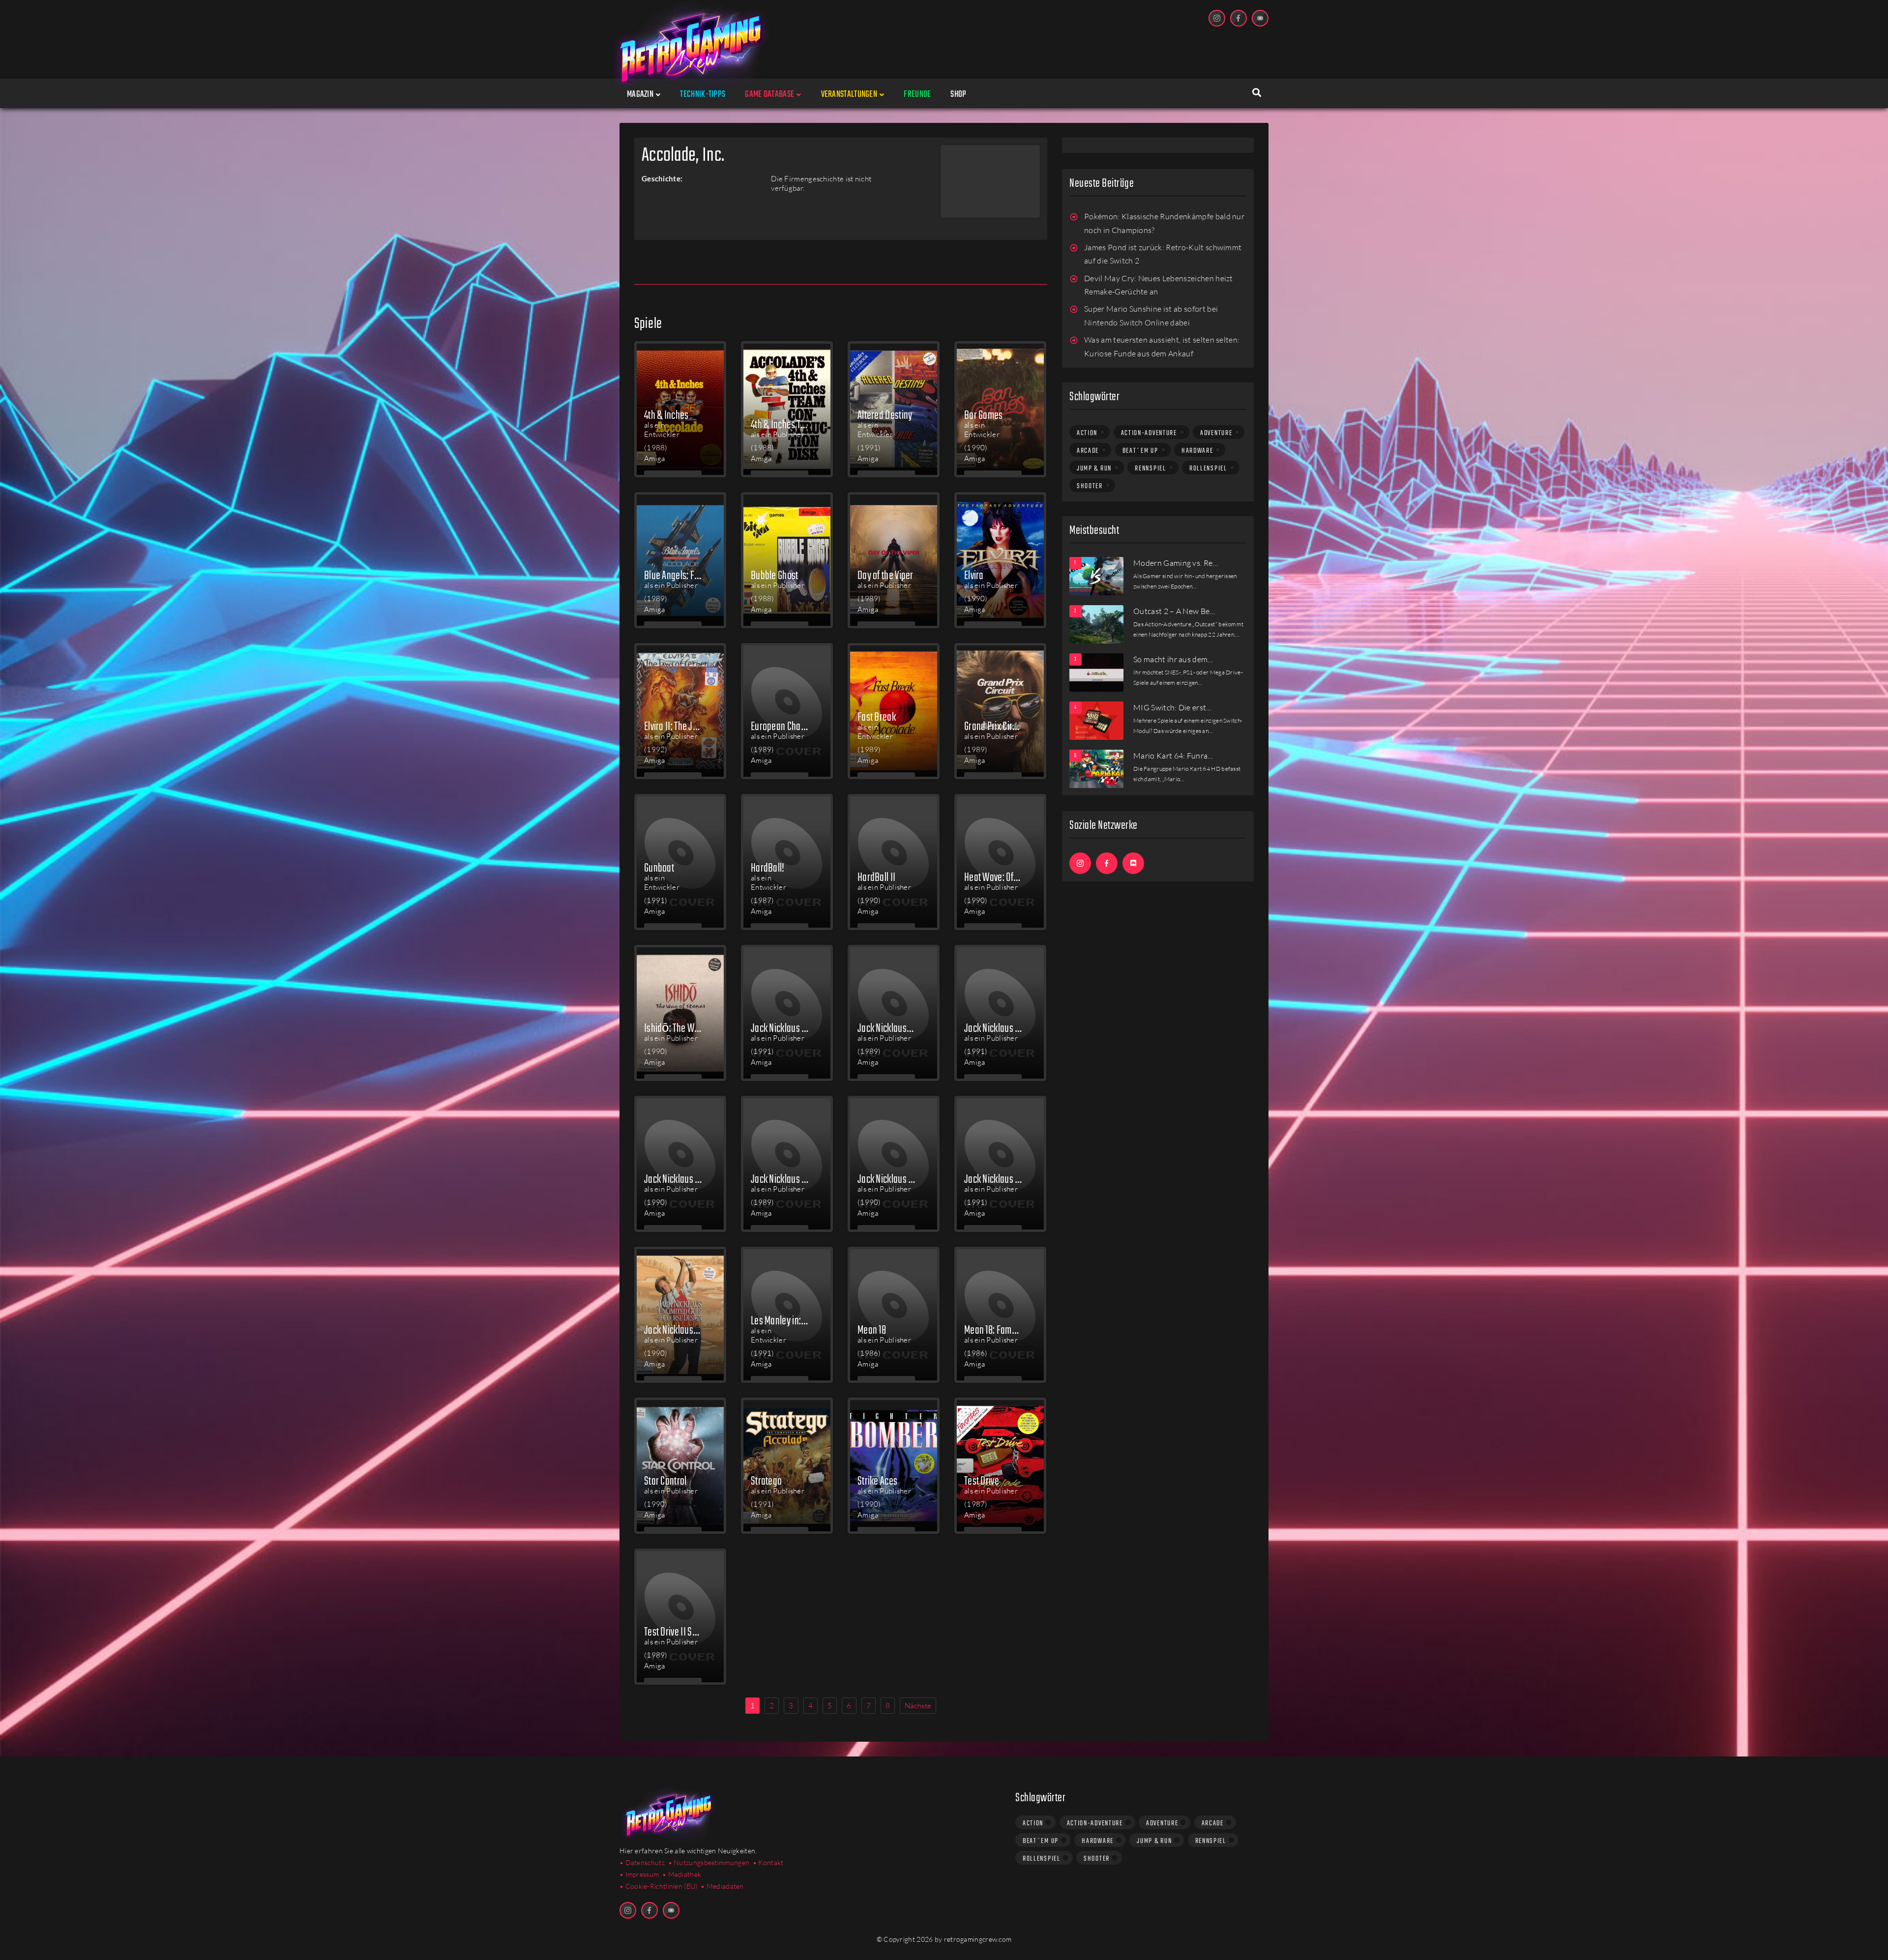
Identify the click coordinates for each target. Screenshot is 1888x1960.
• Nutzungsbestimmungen (709, 1862)
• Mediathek (682, 1874)
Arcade (1088, 451)
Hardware (1197, 451)
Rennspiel (1150, 468)
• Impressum (639, 1874)
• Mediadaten (722, 1886)
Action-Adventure (1149, 433)
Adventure (1216, 433)
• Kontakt (768, 1862)
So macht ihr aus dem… (1173, 659)
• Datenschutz (642, 1862)
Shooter (1090, 486)
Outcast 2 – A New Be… (1174, 611)
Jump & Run (1094, 468)
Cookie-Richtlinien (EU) (662, 1886)
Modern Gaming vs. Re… (1176, 563)
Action (1087, 433)
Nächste (918, 1706)
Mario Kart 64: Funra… (1173, 756)
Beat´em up (1140, 451)
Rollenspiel (1208, 468)
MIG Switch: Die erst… (1173, 707)
